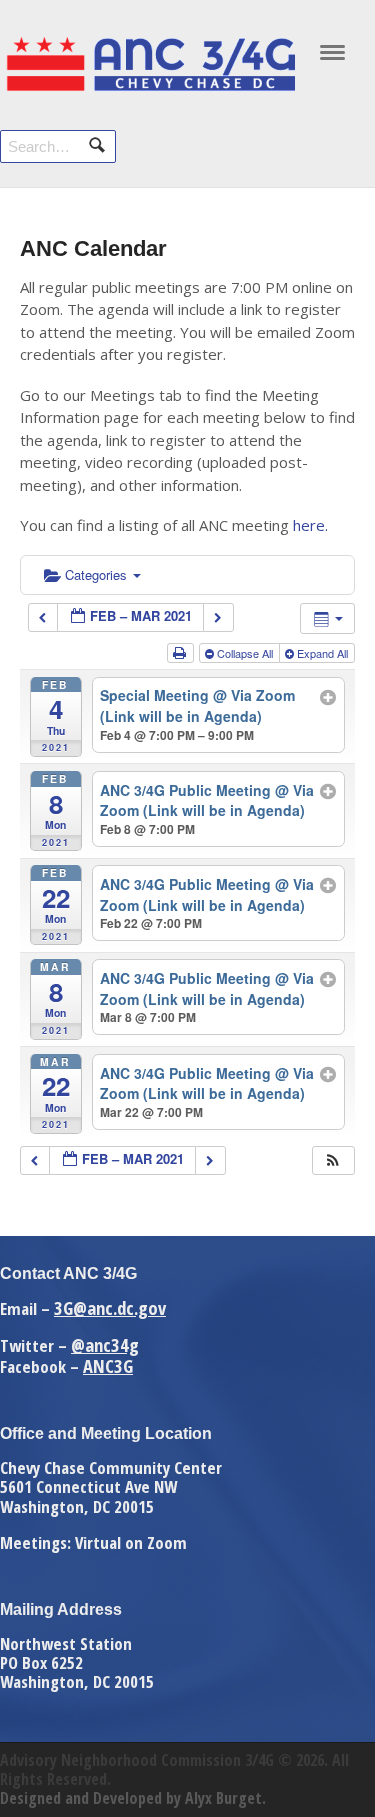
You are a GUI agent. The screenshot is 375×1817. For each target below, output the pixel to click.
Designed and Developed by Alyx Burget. (133, 1798)
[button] (333, 1160)
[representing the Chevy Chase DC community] (150, 86)
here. (310, 525)
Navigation (332, 57)
